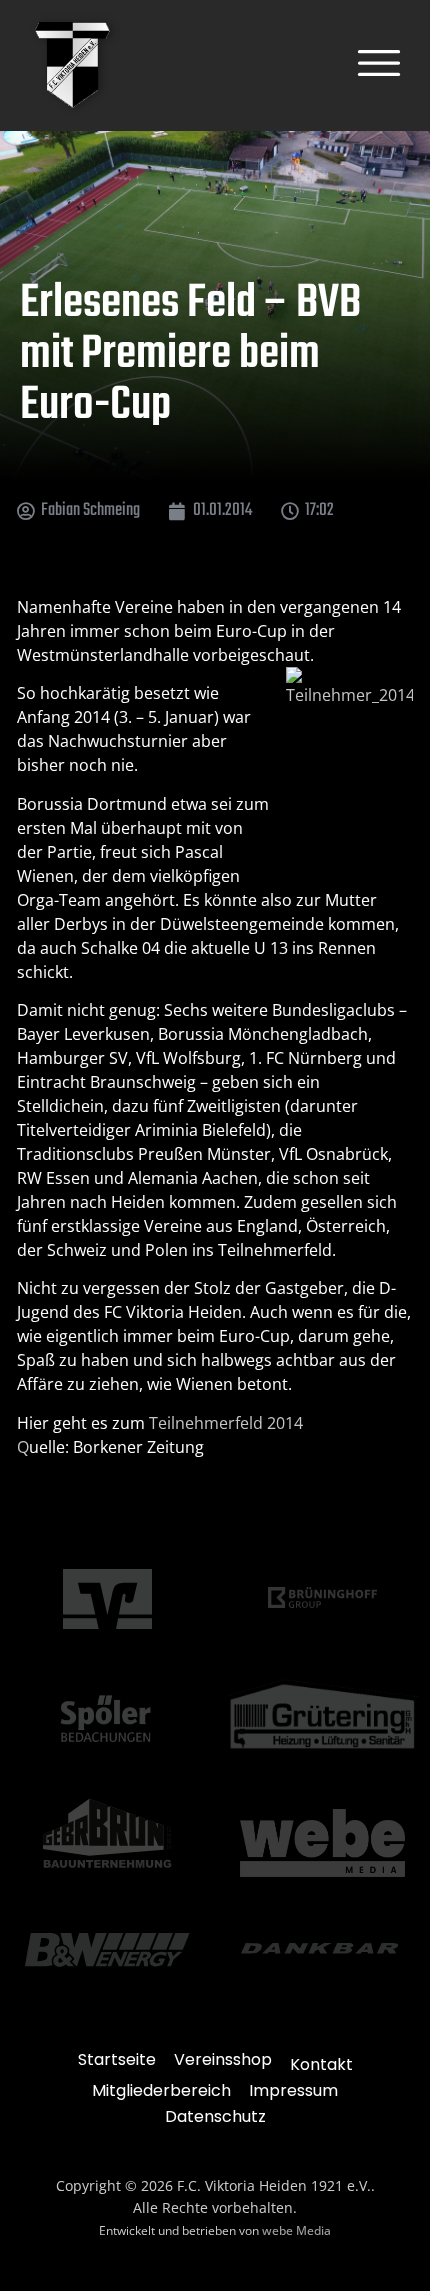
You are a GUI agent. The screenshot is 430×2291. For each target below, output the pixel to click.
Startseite (117, 2059)
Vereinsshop (223, 2059)
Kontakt (321, 2064)
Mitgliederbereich (161, 2090)
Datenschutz (215, 2116)
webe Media (296, 2230)
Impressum (293, 2090)
